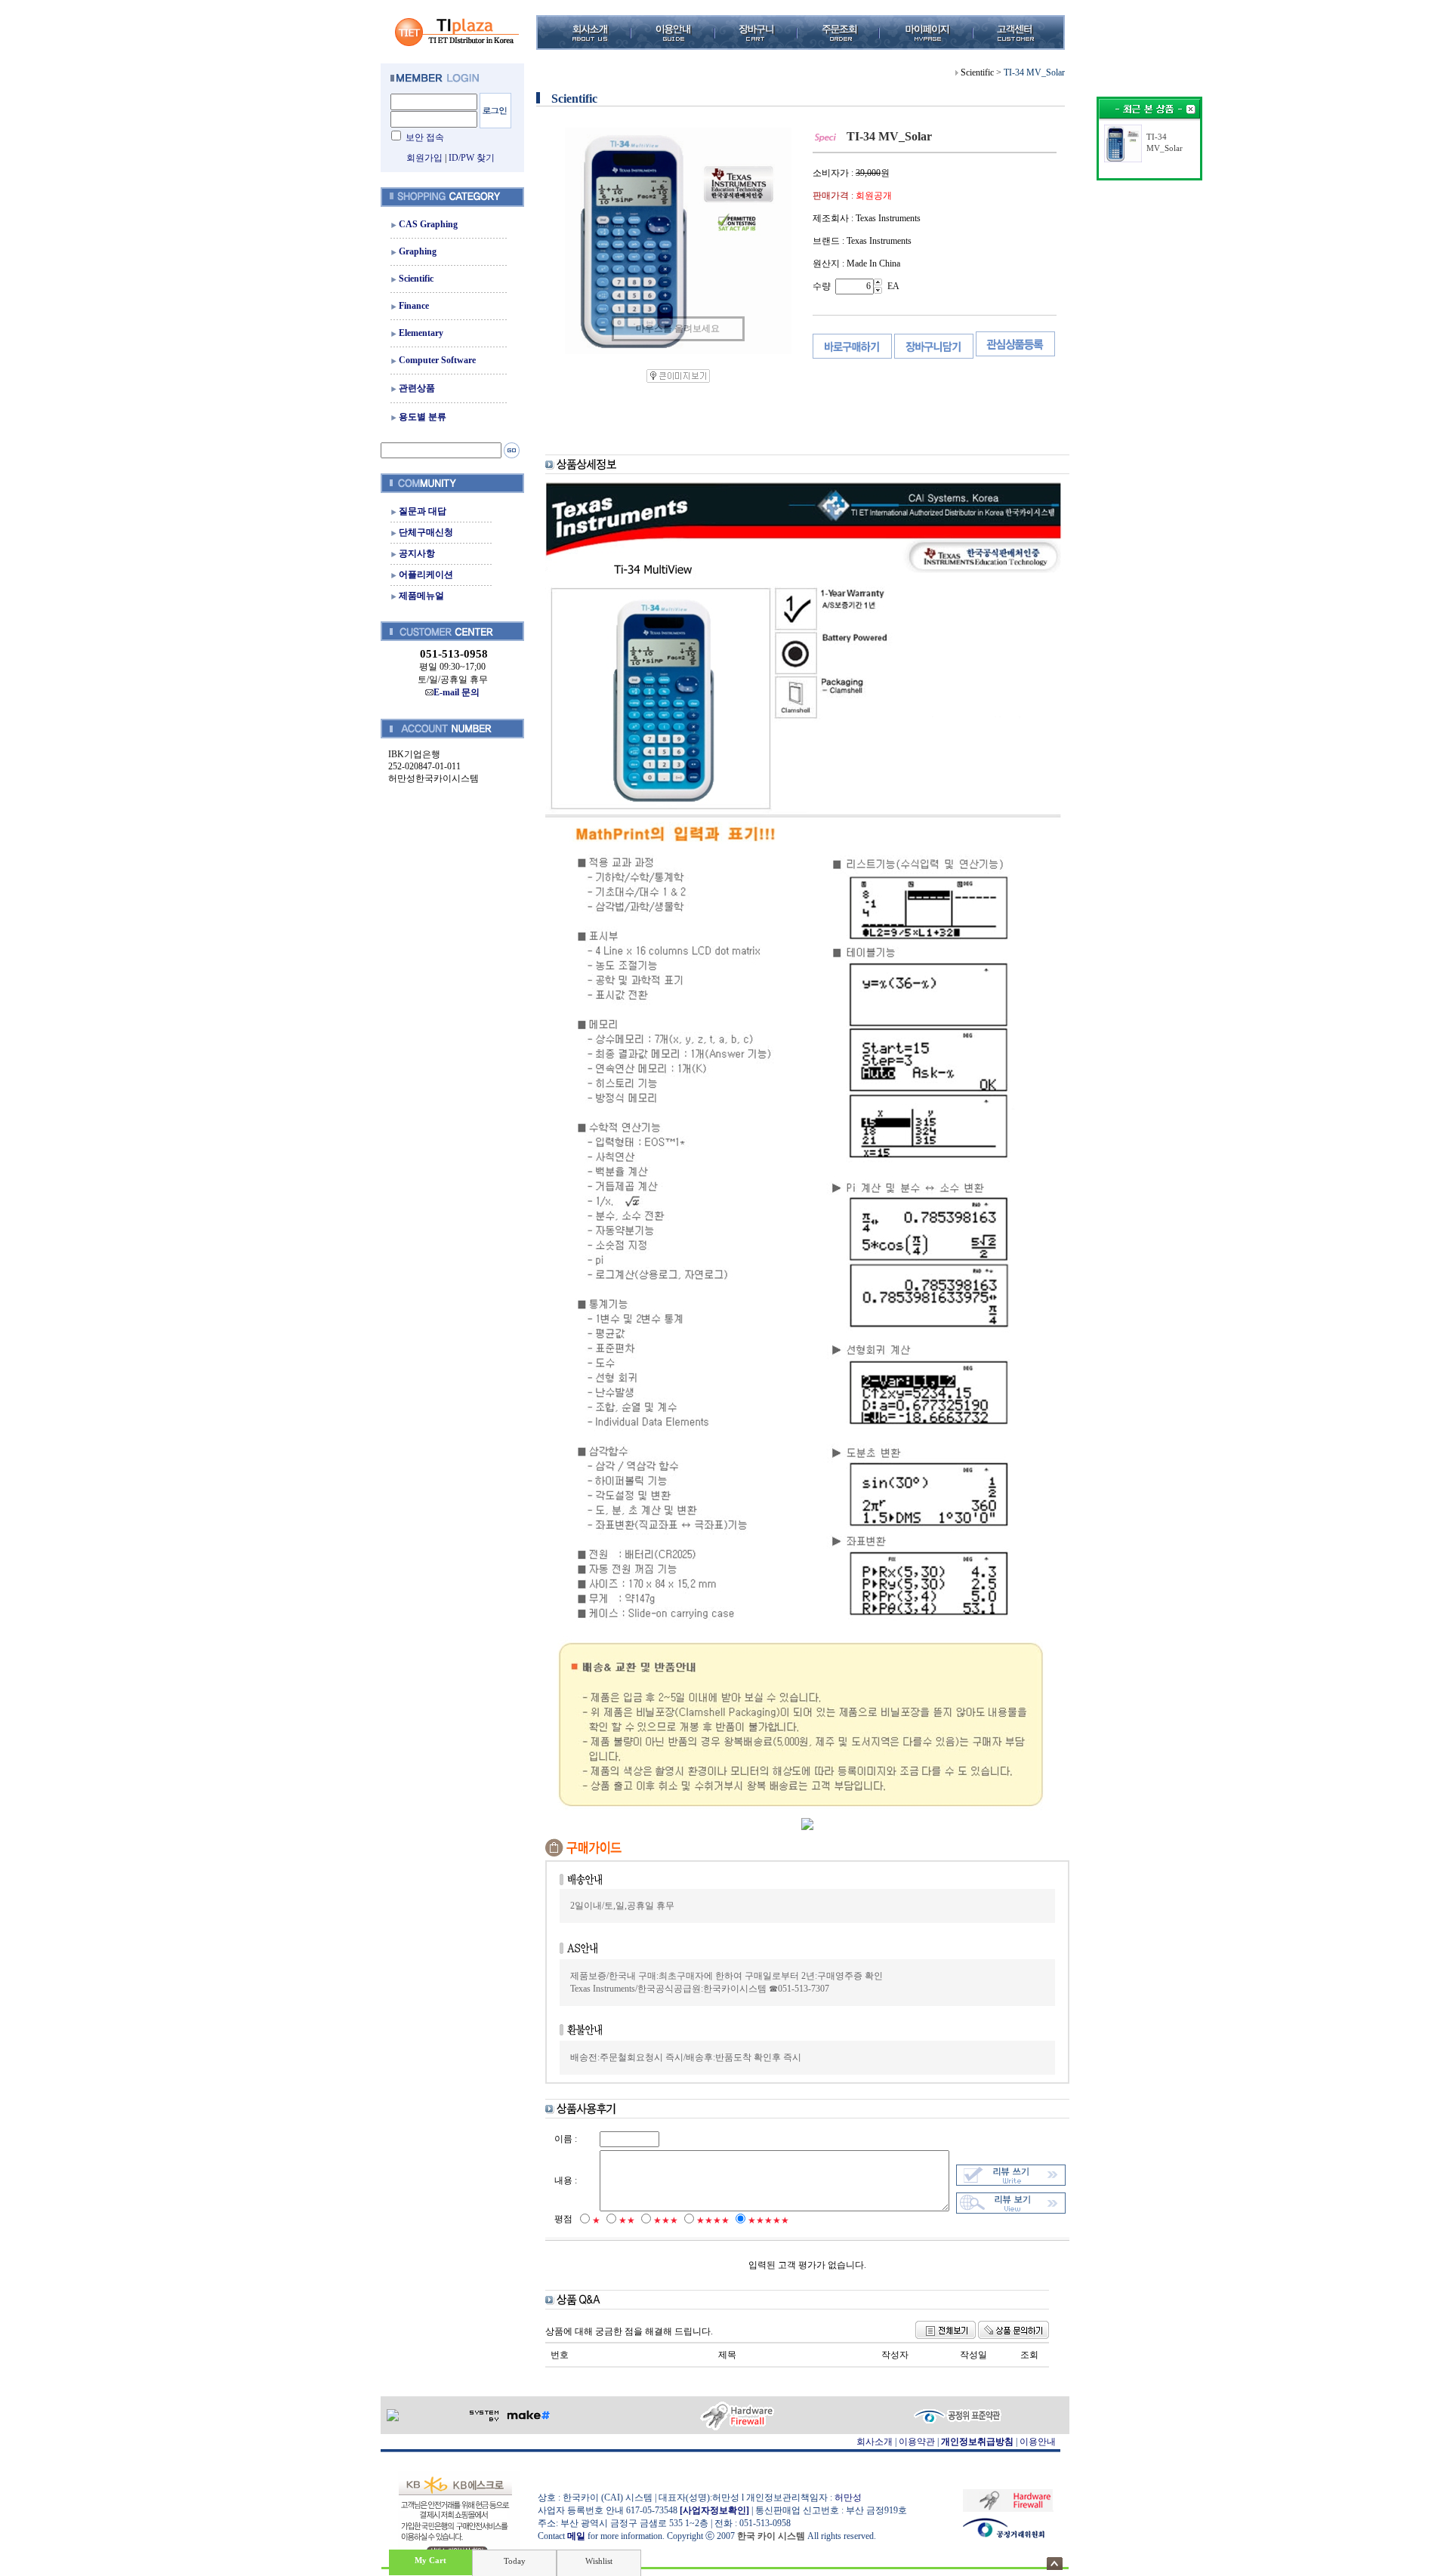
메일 (576, 2536)
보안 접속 (425, 137)
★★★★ (713, 2220)
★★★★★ (768, 2220)
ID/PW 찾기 (472, 158)
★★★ (666, 2220)
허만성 (848, 2497)
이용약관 (917, 2442)
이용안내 (1038, 2442)
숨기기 (1055, 2564)
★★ (627, 2220)
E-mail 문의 (457, 692)
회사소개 (875, 2442)
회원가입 (424, 158)
